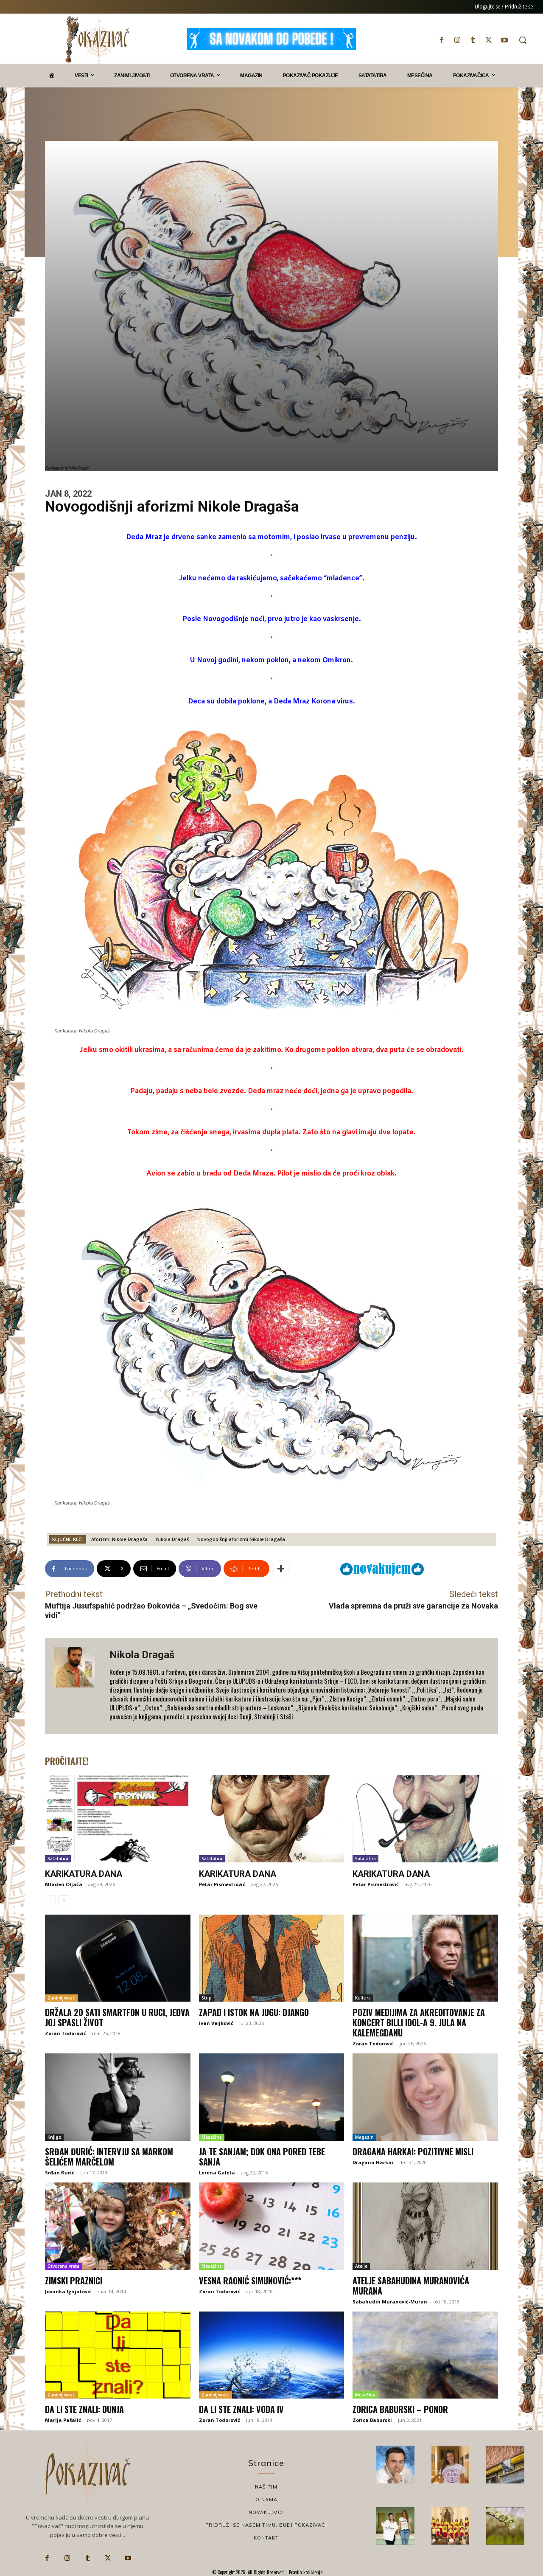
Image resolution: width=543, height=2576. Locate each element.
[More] (281, 1569)
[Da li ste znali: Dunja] (118, 2355)
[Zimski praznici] (118, 2226)
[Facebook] (441, 40)
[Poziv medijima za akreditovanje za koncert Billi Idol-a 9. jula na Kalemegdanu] (425, 1958)
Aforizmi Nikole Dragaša (119, 1539)
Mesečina (212, 2137)
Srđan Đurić (60, 2172)
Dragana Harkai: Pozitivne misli (413, 2151)
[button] (523, 40)
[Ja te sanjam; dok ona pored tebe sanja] (272, 2097)
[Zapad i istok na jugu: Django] (272, 1958)
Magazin (364, 2137)
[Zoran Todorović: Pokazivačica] (505, 2465)
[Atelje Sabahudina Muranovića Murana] (425, 2226)
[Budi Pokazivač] (395, 2526)
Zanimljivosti (62, 1998)
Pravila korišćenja (305, 2572)
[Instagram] (457, 40)
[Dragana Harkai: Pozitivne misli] (425, 2097)
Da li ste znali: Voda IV (241, 2409)
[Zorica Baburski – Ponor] (425, 2355)
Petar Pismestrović (222, 1884)
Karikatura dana (84, 1874)
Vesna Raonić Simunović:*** (250, 2281)
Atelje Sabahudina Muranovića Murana (411, 2286)
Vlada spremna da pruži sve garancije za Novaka (413, 1606)
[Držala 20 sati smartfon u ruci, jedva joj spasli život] (118, 1958)
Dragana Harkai (373, 2162)
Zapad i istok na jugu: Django (254, 2012)
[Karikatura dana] (118, 1819)
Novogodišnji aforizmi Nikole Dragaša (241, 1539)
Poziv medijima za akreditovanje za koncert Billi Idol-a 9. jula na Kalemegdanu (419, 2022)
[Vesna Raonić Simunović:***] (272, 2226)
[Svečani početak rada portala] (451, 2526)
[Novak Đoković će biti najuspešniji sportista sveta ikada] (395, 2465)
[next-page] (64, 1901)
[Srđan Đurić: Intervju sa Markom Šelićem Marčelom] (118, 2097)
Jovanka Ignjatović (68, 2291)
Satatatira (58, 1859)
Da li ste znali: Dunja (84, 2409)
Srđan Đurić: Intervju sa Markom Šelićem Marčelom (109, 2157)
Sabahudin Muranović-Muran (390, 2302)
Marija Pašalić (63, 2420)
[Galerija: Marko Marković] (505, 2526)
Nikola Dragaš (172, 1539)
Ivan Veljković (216, 2023)
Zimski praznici (74, 2281)
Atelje (361, 2266)
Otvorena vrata (63, 2266)
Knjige (54, 2137)
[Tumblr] (473, 40)
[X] (489, 40)
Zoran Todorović (66, 2033)
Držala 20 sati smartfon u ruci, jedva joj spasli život (117, 2017)
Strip (207, 1998)
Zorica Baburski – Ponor (400, 2409)
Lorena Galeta (217, 2172)
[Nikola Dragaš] (77, 1686)
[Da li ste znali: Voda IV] (272, 2355)
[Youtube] (505, 40)
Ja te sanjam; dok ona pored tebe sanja (262, 2157)
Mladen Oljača (64, 1884)
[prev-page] (50, 1901)
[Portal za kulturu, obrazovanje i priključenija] (97, 40)
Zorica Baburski (372, 2420)
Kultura (363, 1998)
